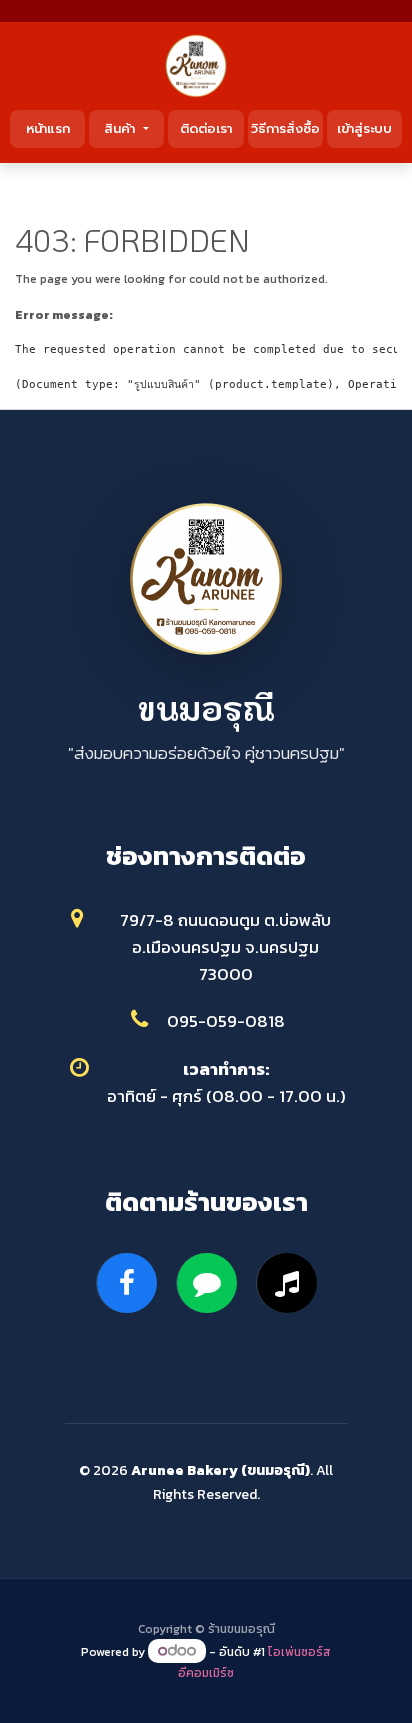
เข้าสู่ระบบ (364, 128)
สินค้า (122, 128)
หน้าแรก (48, 128)
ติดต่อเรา (206, 128)
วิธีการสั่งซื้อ (285, 128)
